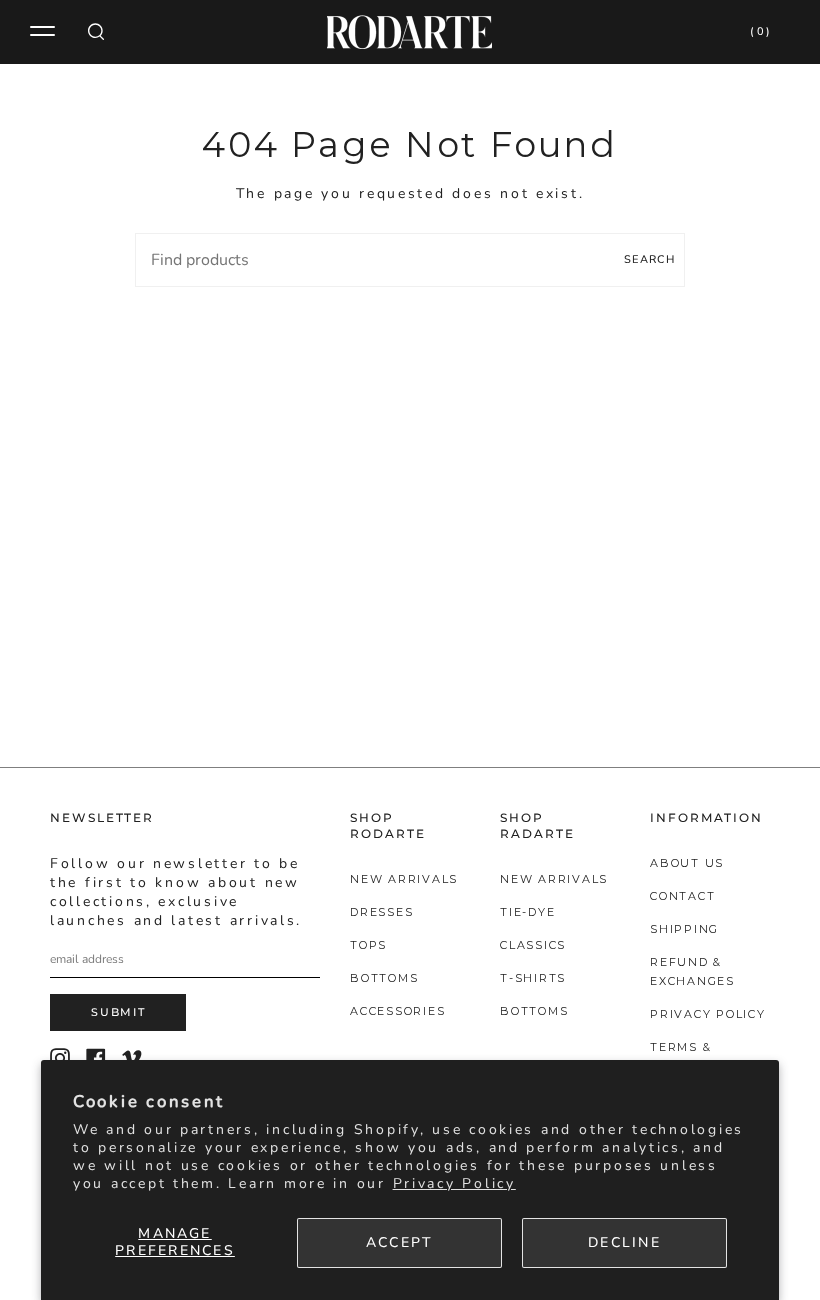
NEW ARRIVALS (404, 879)
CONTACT (682, 896)
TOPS (368, 945)
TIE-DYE (527, 912)
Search (649, 259)
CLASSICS (533, 945)
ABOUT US (687, 863)
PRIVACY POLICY (708, 1014)
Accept (399, 1242)
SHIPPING (684, 929)
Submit (118, 1012)
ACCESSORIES (397, 1011)
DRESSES (381, 912)
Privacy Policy (454, 1183)
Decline (624, 1242)
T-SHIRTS (533, 978)
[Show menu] (45, 32)
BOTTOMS (384, 978)
